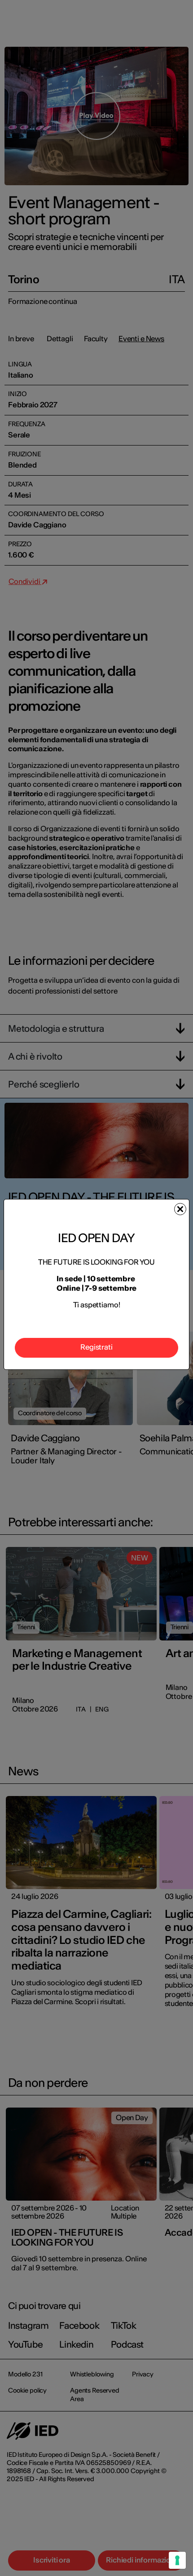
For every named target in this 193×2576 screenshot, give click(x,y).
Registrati (96, 1347)
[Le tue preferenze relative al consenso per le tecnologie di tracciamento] (177, 2560)
